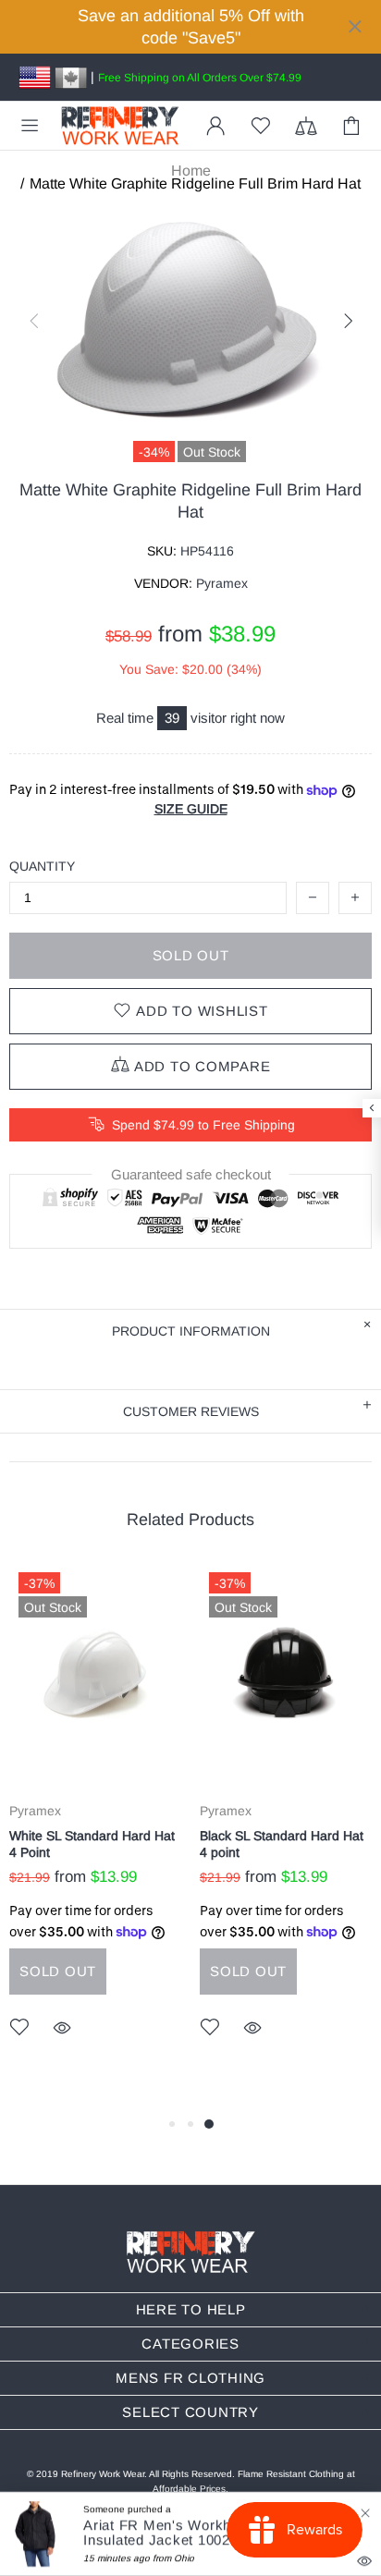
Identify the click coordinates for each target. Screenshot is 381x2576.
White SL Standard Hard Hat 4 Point (92, 1844)
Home (191, 171)
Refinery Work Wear (120, 126)
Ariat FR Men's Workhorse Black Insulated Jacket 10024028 (193, 2533)
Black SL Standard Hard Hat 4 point (282, 1844)
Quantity (42, 866)
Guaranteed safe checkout (191, 1175)
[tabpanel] (95, 1828)
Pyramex (35, 1811)
